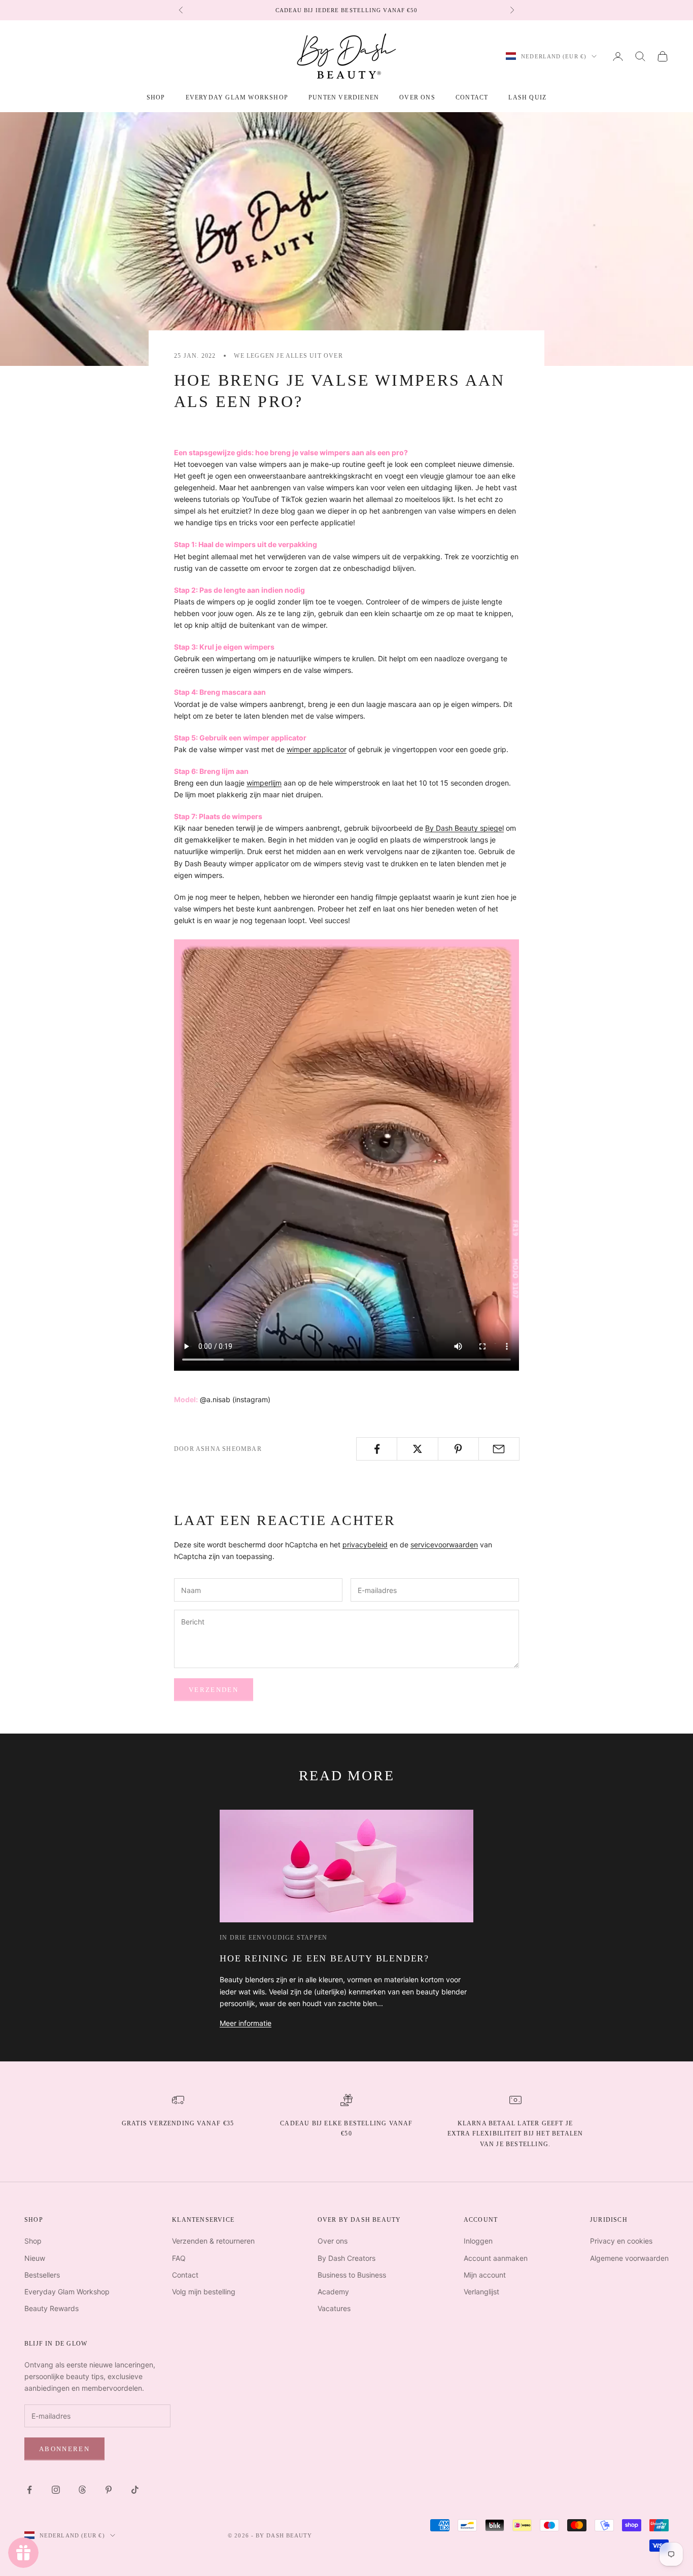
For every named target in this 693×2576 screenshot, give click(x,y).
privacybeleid (365, 1545)
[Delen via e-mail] (499, 1449)
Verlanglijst (481, 2292)
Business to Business (352, 2275)
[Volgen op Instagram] (56, 2490)
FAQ (179, 2258)
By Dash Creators (346, 2258)
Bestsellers (42, 2275)
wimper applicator (317, 749)
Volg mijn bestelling (204, 2292)
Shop (33, 2241)
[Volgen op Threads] (82, 2490)
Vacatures (334, 2308)
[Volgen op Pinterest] (109, 2490)
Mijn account (485, 2275)
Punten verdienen (344, 97)
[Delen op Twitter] (417, 1449)
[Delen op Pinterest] (458, 1449)
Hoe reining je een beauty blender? (324, 1958)
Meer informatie (246, 2023)
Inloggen (478, 2241)
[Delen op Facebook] (377, 1449)
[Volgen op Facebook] (29, 2490)
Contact (472, 97)
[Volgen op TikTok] (135, 2490)
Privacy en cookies (621, 2241)
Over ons (417, 97)
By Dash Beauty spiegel (464, 828)
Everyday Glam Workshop (237, 97)
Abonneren (64, 2449)
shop (156, 97)
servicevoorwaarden (444, 1545)
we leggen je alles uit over (288, 356)
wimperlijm (264, 783)
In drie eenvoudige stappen (273, 1938)
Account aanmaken (496, 2258)
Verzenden (214, 1690)
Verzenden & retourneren (213, 2241)
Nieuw (35, 2258)
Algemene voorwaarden (629, 2258)
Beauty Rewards (51, 2308)
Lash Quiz (527, 97)
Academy (333, 2292)
